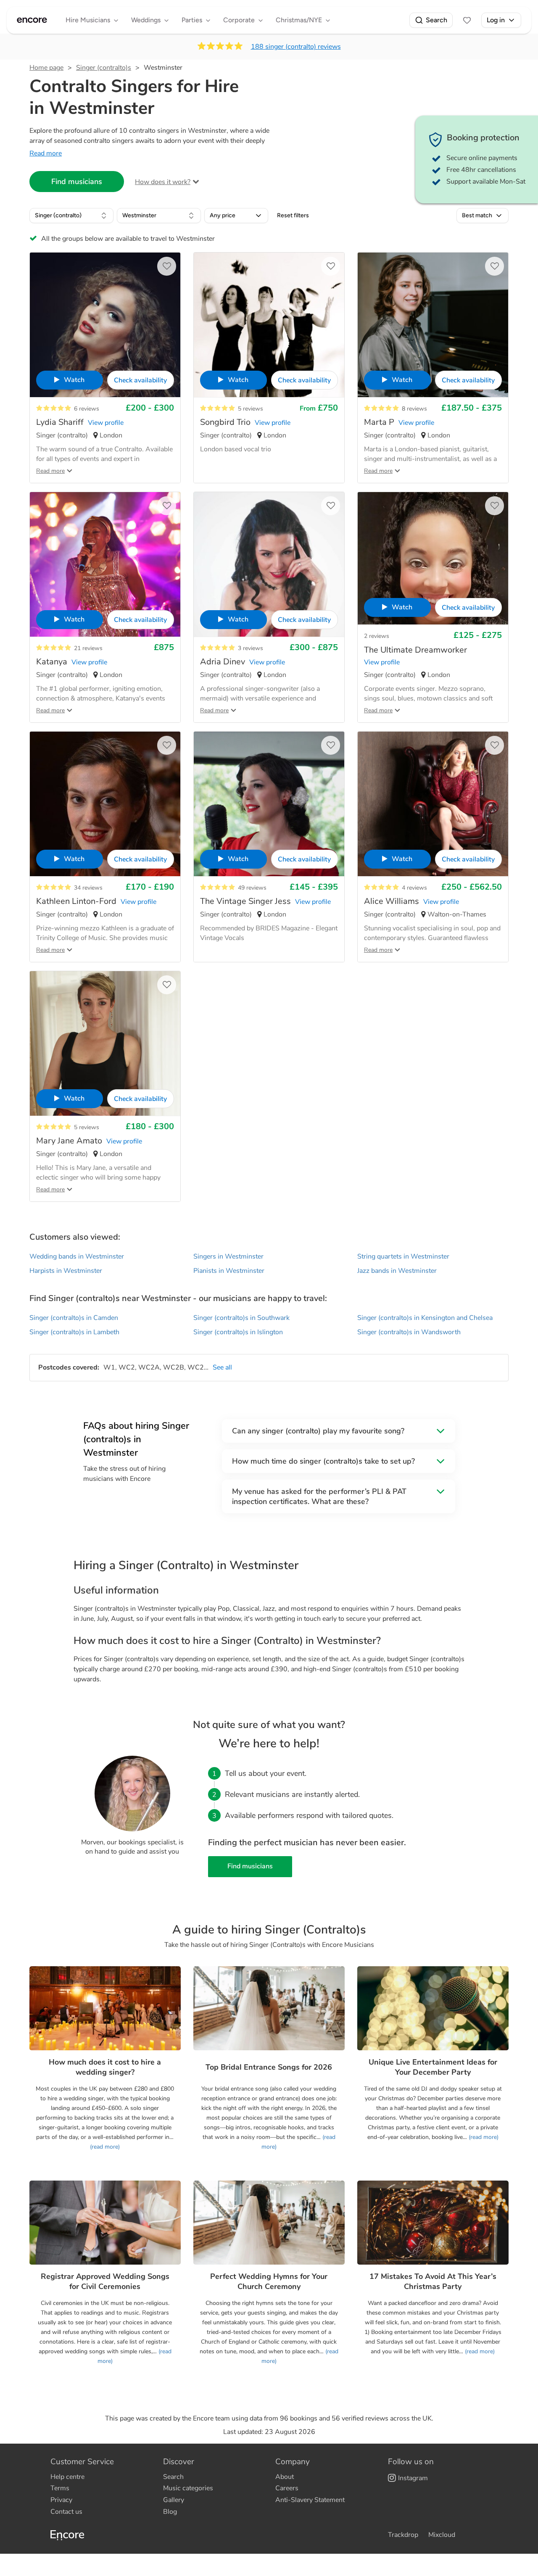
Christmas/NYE (299, 20)
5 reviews (251, 409)
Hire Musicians (88, 20)
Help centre (67, 2477)
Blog (170, 2512)
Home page (46, 68)
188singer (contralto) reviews (296, 47)
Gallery (174, 2500)
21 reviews (88, 648)
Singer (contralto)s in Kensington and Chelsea (425, 1318)
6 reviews (87, 409)
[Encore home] (32, 20)
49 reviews (252, 888)
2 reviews (377, 636)
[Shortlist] (467, 20)
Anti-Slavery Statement (310, 2500)
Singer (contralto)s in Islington (238, 1332)
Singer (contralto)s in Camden (74, 1318)
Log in (496, 20)
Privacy (61, 2500)
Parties (192, 20)
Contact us (66, 2512)
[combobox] (71, 216)
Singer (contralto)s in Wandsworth (409, 1332)
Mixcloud (442, 2535)
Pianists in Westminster (229, 1271)
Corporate (239, 20)
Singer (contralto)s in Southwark (241, 1318)
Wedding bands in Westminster (77, 1256)
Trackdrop (403, 2535)
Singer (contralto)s (104, 68)
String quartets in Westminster (403, 1256)
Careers (287, 2488)
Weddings (146, 20)
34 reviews (88, 888)
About (285, 2477)
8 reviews (414, 409)
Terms (60, 2488)
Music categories (188, 2488)
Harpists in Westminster (66, 1271)
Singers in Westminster (228, 1256)
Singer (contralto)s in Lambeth (74, 1332)
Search (436, 20)
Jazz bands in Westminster (397, 1271)
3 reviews (251, 648)
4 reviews (414, 888)
